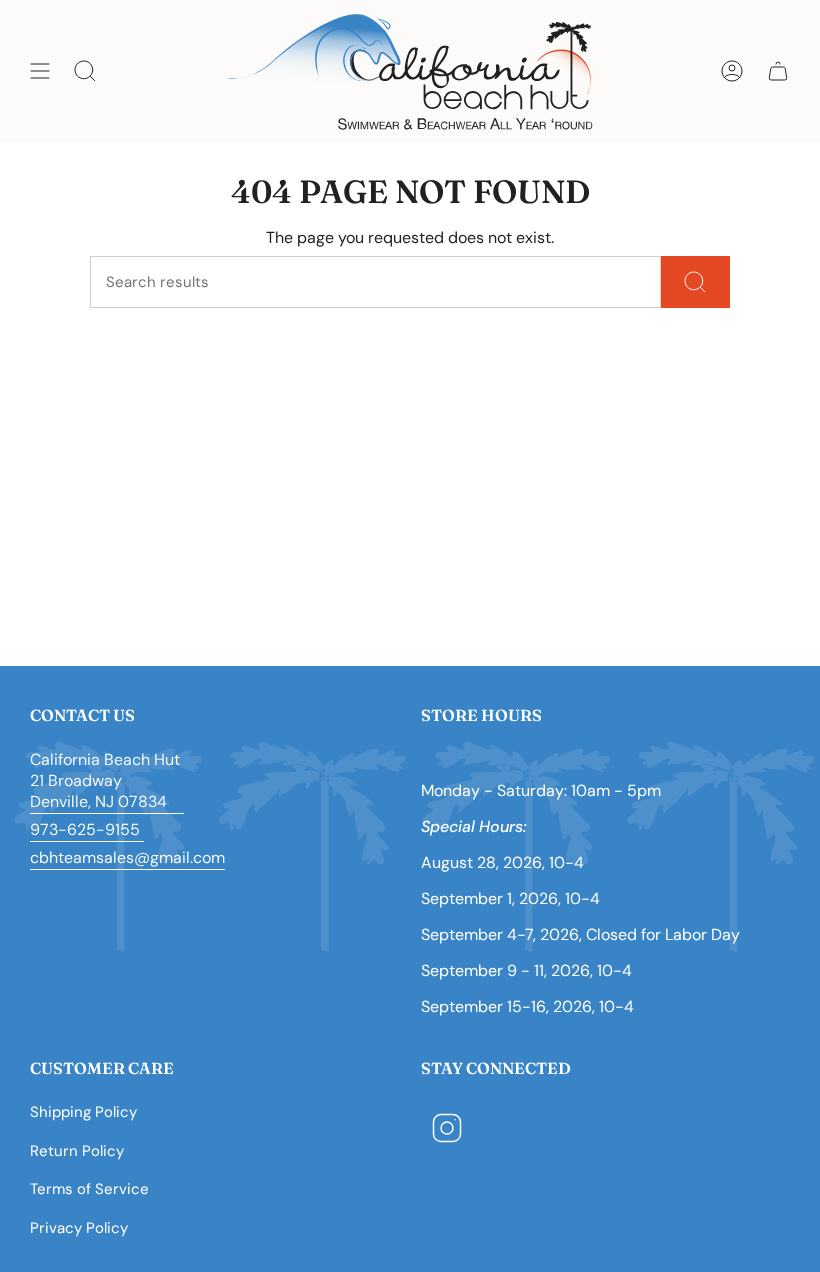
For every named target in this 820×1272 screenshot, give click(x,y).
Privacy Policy (79, 1228)
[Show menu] (40, 71)
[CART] (778, 71)
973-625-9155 (87, 829)
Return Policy (77, 1151)
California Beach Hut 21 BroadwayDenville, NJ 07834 (107, 780)
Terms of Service (89, 1189)
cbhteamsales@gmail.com (127, 857)
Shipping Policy (83, 1112)
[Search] (695, 282)
